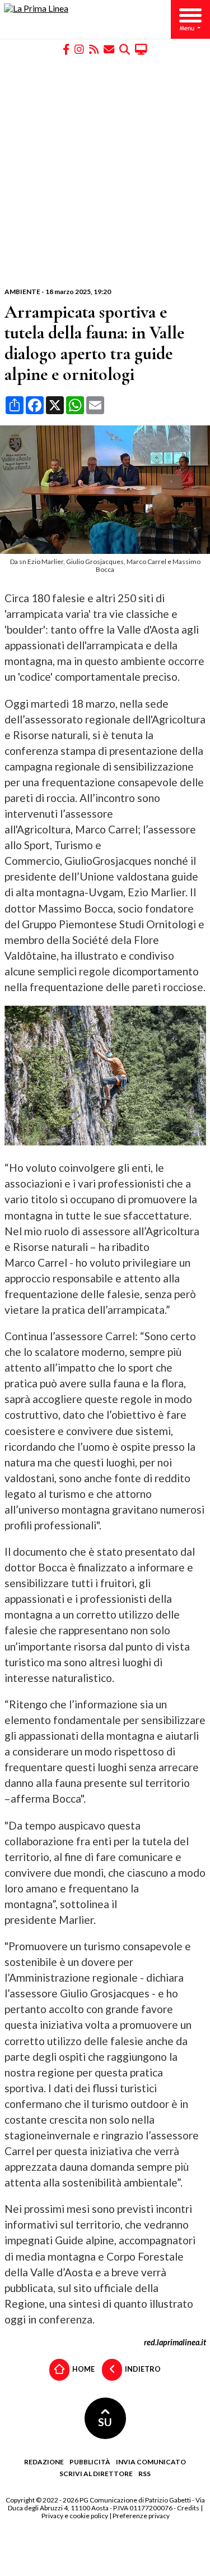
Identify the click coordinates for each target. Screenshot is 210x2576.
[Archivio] (125, 49)
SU (105, 2422)
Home (83, 2369)
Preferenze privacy (141, 2516)
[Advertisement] (105, 171)
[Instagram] (79, 49)
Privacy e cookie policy (75, 2516)
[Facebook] (66, 49)
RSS (144, 2474)
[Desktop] (141, 49)
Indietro (142, 2369)
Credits (188, 2508)
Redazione (44, 2462)
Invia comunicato (151, 2462)
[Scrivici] (109, 49)
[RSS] (94, 49)
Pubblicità (90, 2462)
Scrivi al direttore (96, 2474)
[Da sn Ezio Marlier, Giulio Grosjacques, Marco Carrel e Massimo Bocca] (107, 550)
